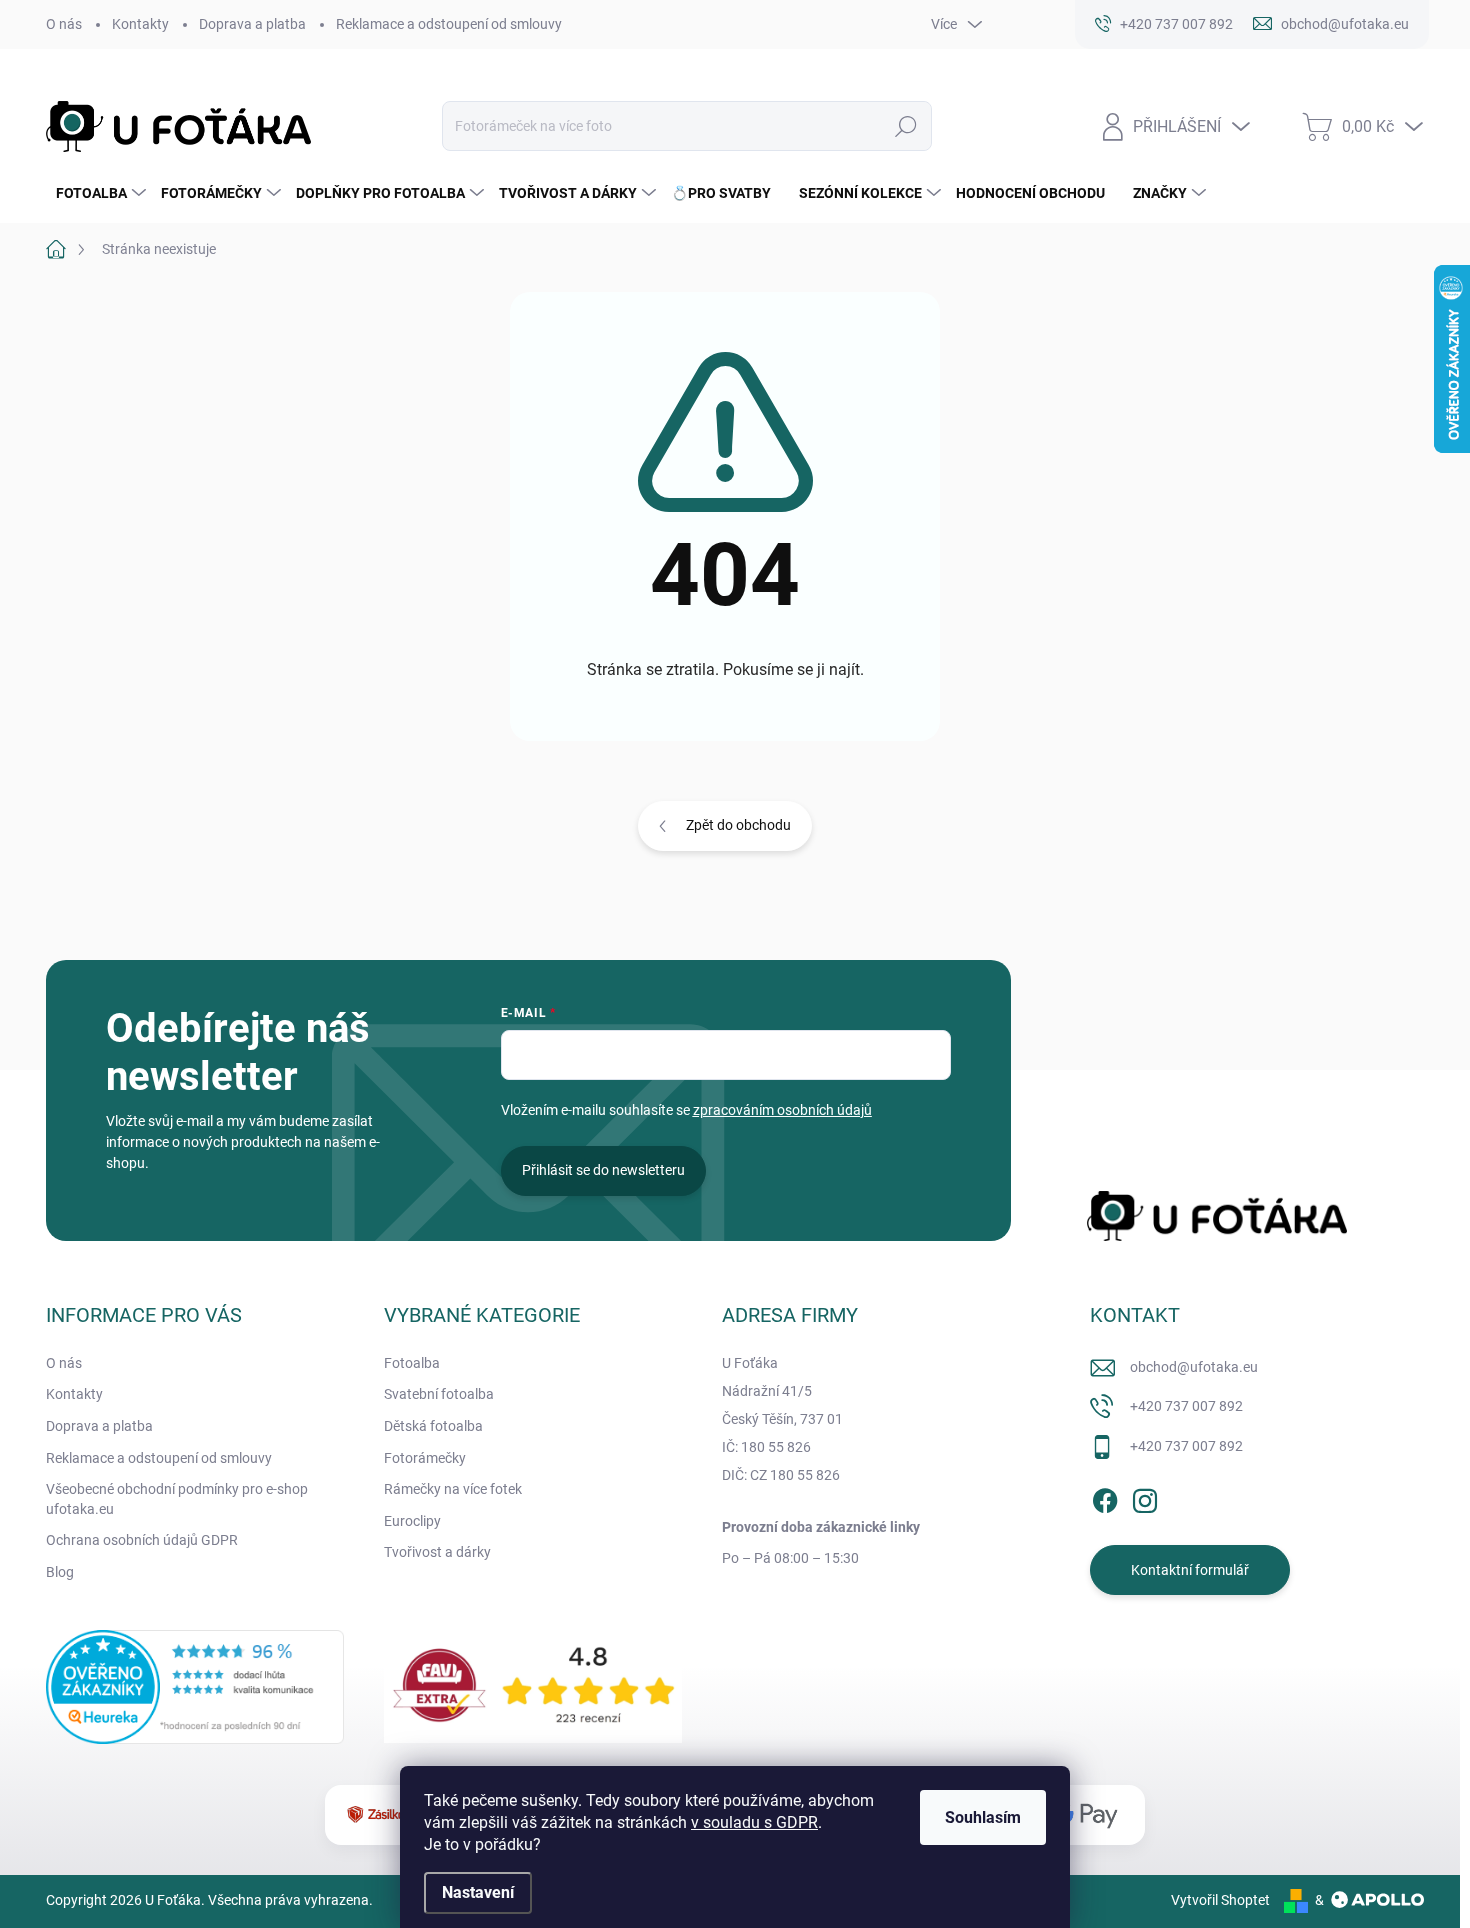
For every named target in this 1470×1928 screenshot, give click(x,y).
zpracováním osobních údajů (782, 1110)
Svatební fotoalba (439, 1394)
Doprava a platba (252, 24)
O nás (64, 24)
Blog (60, 1572)
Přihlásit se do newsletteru (603, 1170)
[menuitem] (98, 193)
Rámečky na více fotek (453, 1489)
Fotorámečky (425, 1458)
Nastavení (478, 1892)
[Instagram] (1145, 1497)
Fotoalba (412, 1363)
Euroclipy (412, 1521)
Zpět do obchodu (738, 825)
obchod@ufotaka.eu (1194, 1367)
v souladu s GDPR (754, 1822)
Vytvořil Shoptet (1220, 1900)
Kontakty (140, 24)
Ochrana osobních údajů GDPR (142, 1540)
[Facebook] (1105, 1497)
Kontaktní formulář (1190, 1570)
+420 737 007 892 (1186, 1406)
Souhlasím (983, 1817)
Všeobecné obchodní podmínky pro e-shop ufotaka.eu (177, 1499)
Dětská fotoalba (433, 1426)
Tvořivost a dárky (437, 1552)
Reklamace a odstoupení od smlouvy (449, 24)
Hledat (905, 126)
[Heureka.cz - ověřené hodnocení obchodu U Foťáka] (195, 1687)
